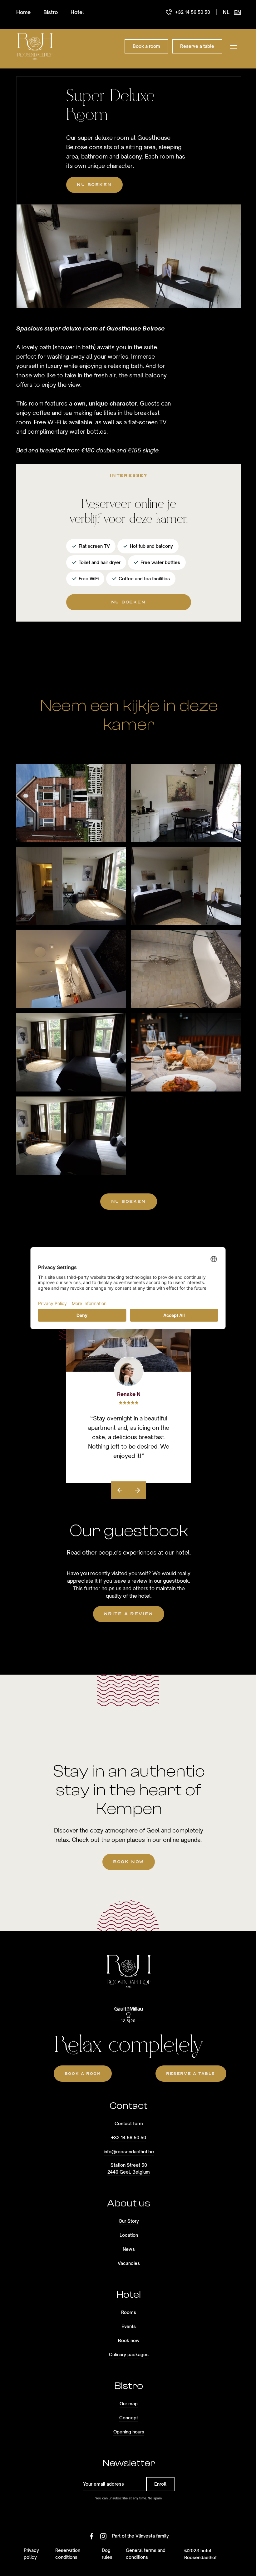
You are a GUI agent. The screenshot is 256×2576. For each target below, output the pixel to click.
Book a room (83, 2074)
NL (226, 12)
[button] (234, 46)
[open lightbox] (71, 803)
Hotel (77, 12)
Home (23, 12)
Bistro (51, 12)
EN (238, 12)
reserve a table (191, 2074)
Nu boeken (94, 185)
